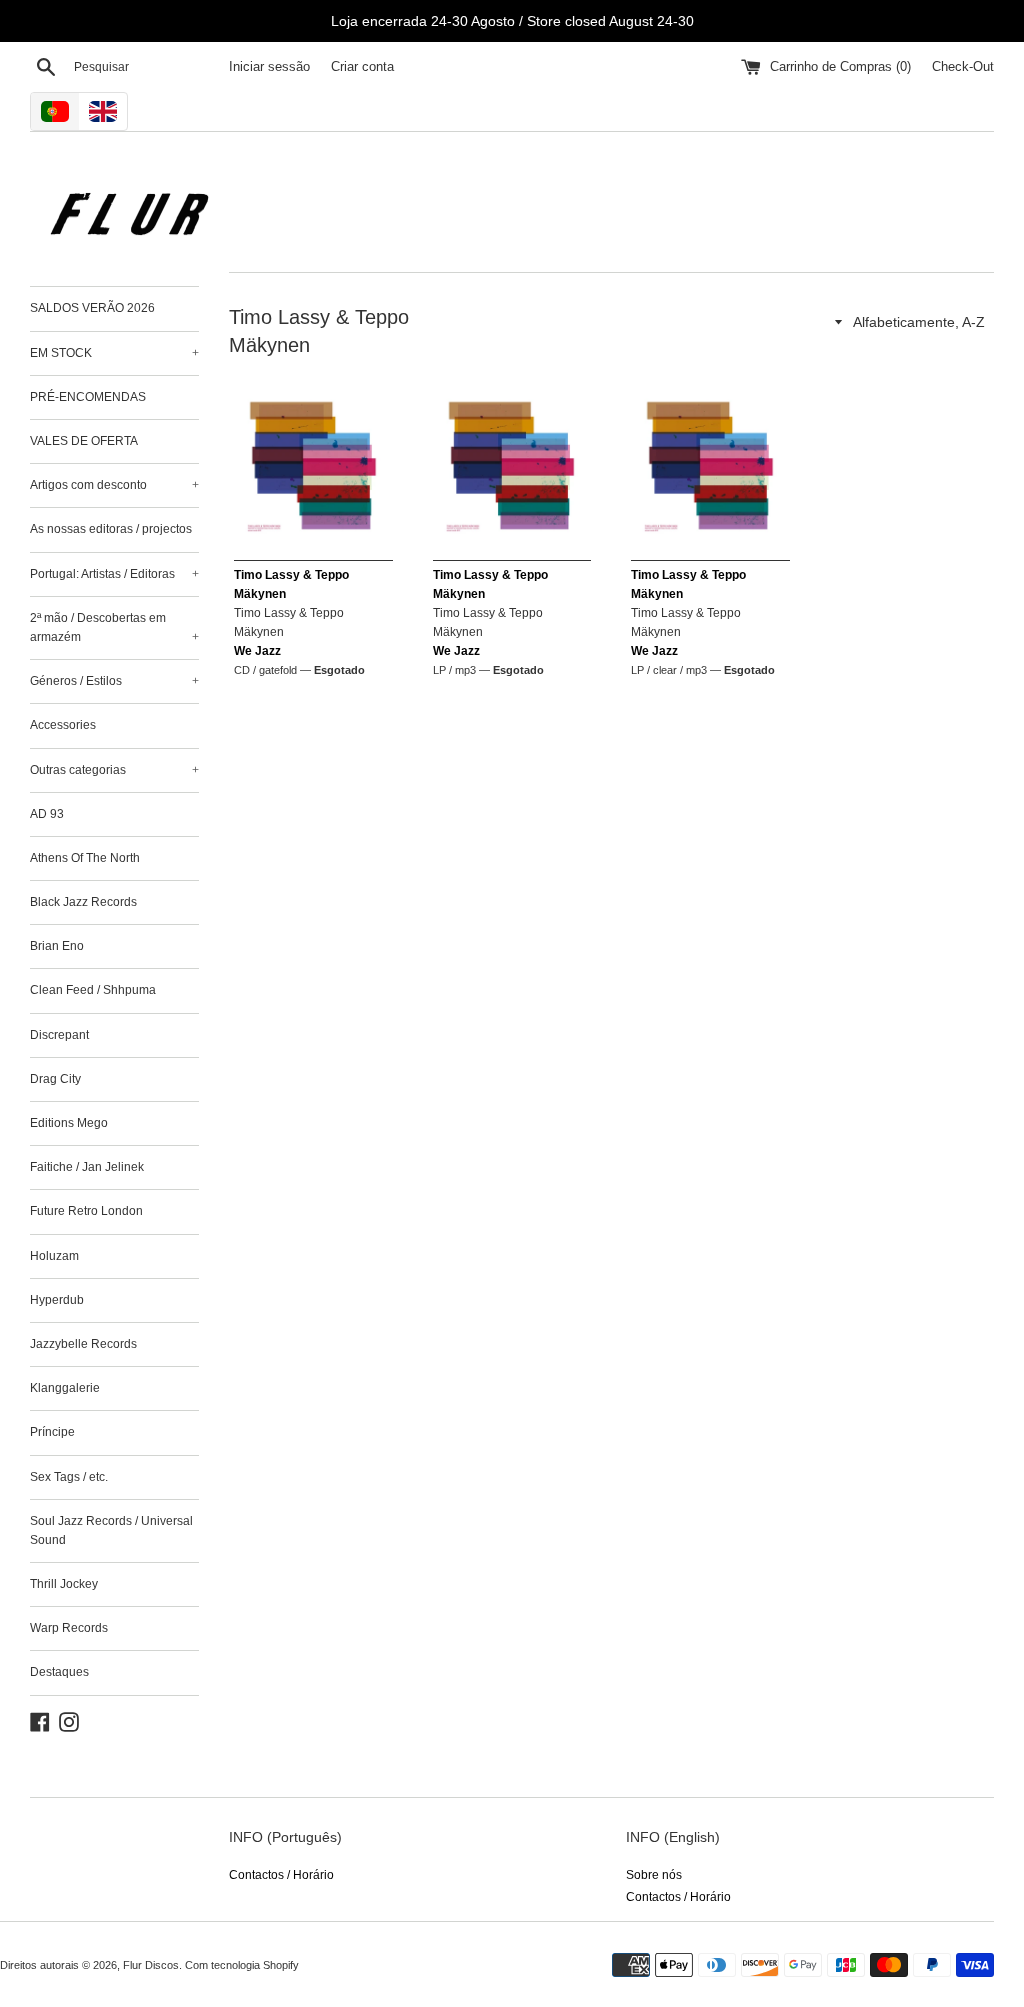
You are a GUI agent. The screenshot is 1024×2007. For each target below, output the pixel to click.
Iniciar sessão (269, 67)
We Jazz (257, 651)
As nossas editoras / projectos (111, 529)
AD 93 (47, 814)
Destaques (59, 1672)
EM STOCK (114, 353)
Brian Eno (57, 946)
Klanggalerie (65, 1388)
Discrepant (59, 1035)
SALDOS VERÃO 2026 (92, 308)
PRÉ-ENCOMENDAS (88, 397)
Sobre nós (654, 1875)
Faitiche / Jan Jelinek (87, 1167)
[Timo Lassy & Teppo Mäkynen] (313, 465)
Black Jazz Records (83, 902)
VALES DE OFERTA (84, 441)
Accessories (63, 725)
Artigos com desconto (114, 485)
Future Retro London (86, 1211)
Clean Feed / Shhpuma (93, 990)
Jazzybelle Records (83, 1344)
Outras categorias (114, 770)
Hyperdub (57, 1300)
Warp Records (69, 1628)
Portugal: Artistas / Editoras (114, 574)
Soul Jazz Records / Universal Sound (111, 1530)
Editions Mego (69, 1123)
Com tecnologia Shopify (242, 1965)
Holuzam (54, 1256)
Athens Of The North (85, 858)
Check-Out (963, 67)
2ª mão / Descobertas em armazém (114, 627)
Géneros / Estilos (114, 681)
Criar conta (362, 67)
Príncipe (52, 1432)
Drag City (55, 1079)
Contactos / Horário (281, 1875)
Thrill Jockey (64, 1584)
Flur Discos (151, 1965)
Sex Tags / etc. (69, 1477)
